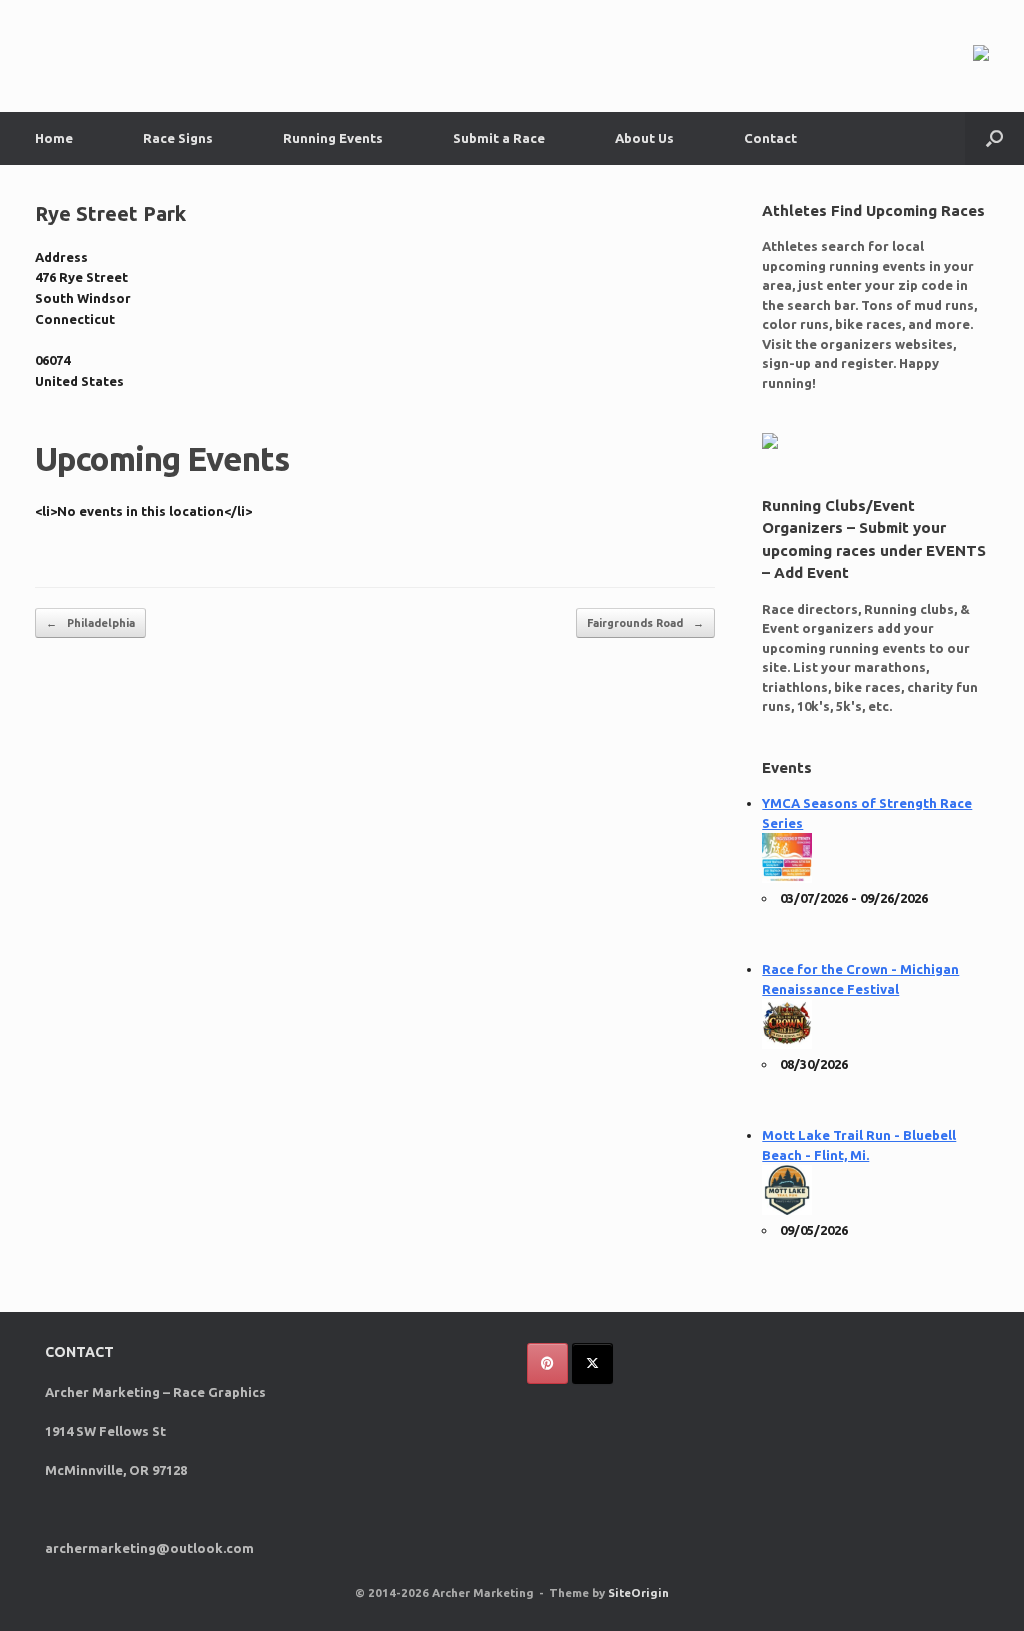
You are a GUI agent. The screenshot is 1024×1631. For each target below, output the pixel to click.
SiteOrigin (638, 1592)
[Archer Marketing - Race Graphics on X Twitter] (592, 1363)
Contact (770, 138)
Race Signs (178, 138)
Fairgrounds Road (645, 623)
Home (54, 138)
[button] (994, 138)
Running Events (333, 138)
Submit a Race (499, 138)
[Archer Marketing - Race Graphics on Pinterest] (547, 1363)
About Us (644, 138)
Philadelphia (90, 623)
